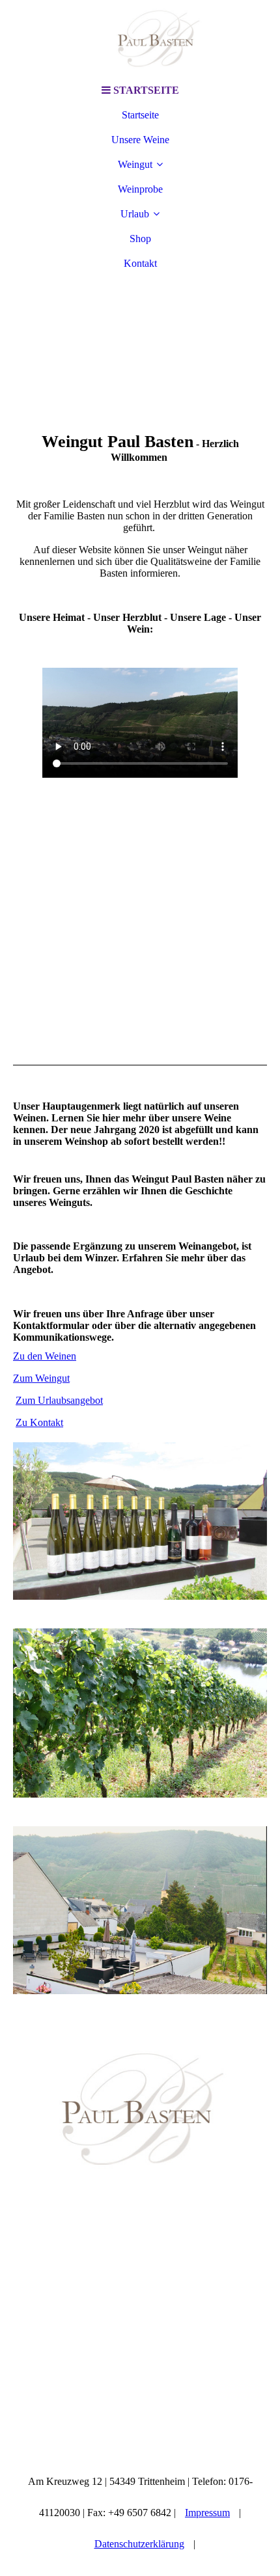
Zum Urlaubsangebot (59, 1400)
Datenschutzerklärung (139, 2544)
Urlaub (135, 214)
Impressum (207, 2513)
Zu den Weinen (45, 1356)
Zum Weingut (41, 1378)
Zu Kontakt (39, 1422)
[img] (140, 39)
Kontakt (140, 263)
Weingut (135, 164)
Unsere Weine (140, 140)
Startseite (140, 115)
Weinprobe (140, 189)
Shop (140, 239)
